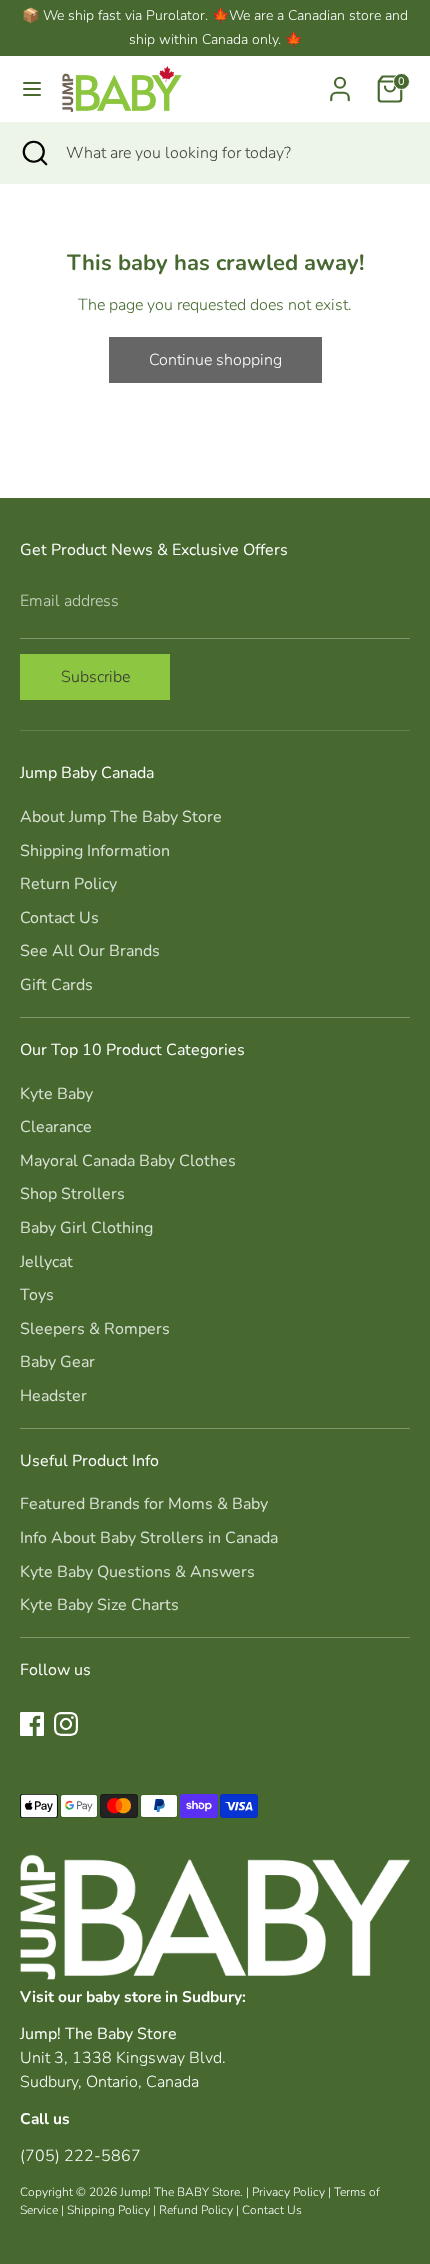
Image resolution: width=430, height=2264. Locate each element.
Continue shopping (215, 360)
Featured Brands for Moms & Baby (144, 1504)
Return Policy (68, 884)
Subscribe (95, 677)
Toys (37, 1295)
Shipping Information (95, 851)
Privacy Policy (288, 2192)
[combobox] (233, 153)
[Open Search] (33, 153)
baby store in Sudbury (164, 1996)
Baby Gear (57, 1362)
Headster (53, 1396)
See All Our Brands (90, 951)
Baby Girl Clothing (86, 1228)
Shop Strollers (72, 1194)
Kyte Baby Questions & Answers (137, 1572)
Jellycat (46, 1262)
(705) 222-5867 (80, 2156)
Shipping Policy (108, 2210)
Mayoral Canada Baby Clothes (128, 1161)
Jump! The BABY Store (180, 2192)
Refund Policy (196, 2210)
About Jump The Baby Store (121, 817)
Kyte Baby (56, 1094)
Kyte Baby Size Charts (99, 1605)
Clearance (56, 1127)
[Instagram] (66, 1724)
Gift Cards (56, 985)
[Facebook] (32, 1724)
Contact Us (59, 918)
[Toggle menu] (32, 89)
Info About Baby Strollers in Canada (149, 1538)
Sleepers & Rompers (95, 1329)
